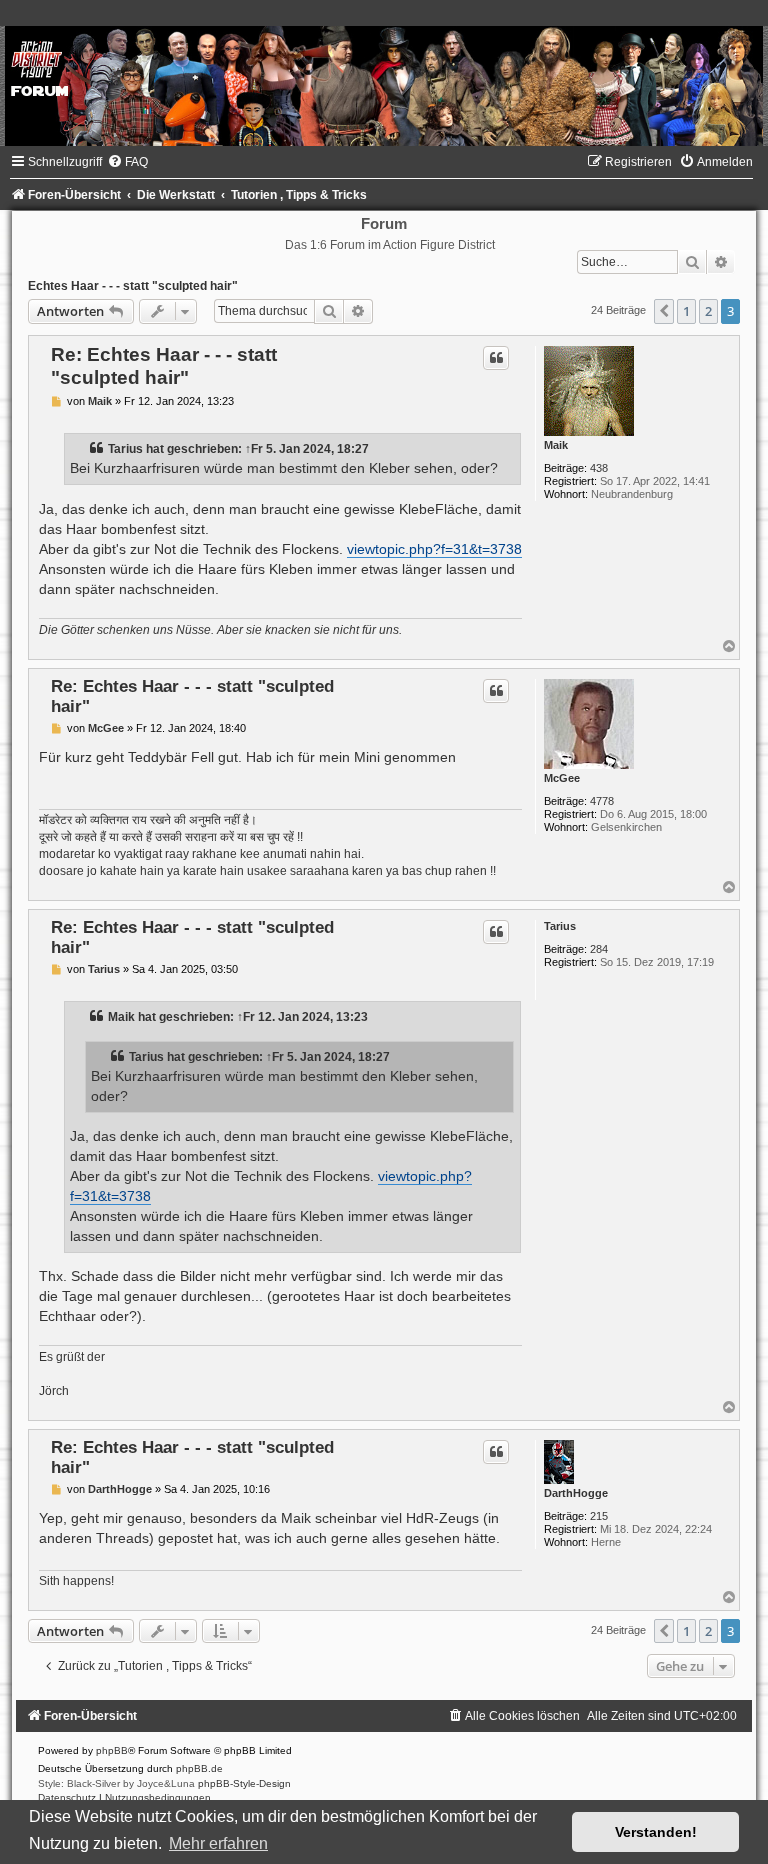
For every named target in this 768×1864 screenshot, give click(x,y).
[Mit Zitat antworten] (496, 358)
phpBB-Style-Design (244, 1783)
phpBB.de (199, 1768)
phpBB (112, 1750)
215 (599, 1516)
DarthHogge (576, 1493)
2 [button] (708, 311)
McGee (562, 778)
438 (599, 468)
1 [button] (686, 311)
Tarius (125, 449)
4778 (602, 801)
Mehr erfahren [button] (218, 1843)
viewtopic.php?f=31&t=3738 (434, 549)
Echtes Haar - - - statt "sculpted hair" (133, 286)
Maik (556, 445)
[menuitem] (127, 162)
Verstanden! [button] (656, 1832)
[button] (664, 311)
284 (599, 949)
